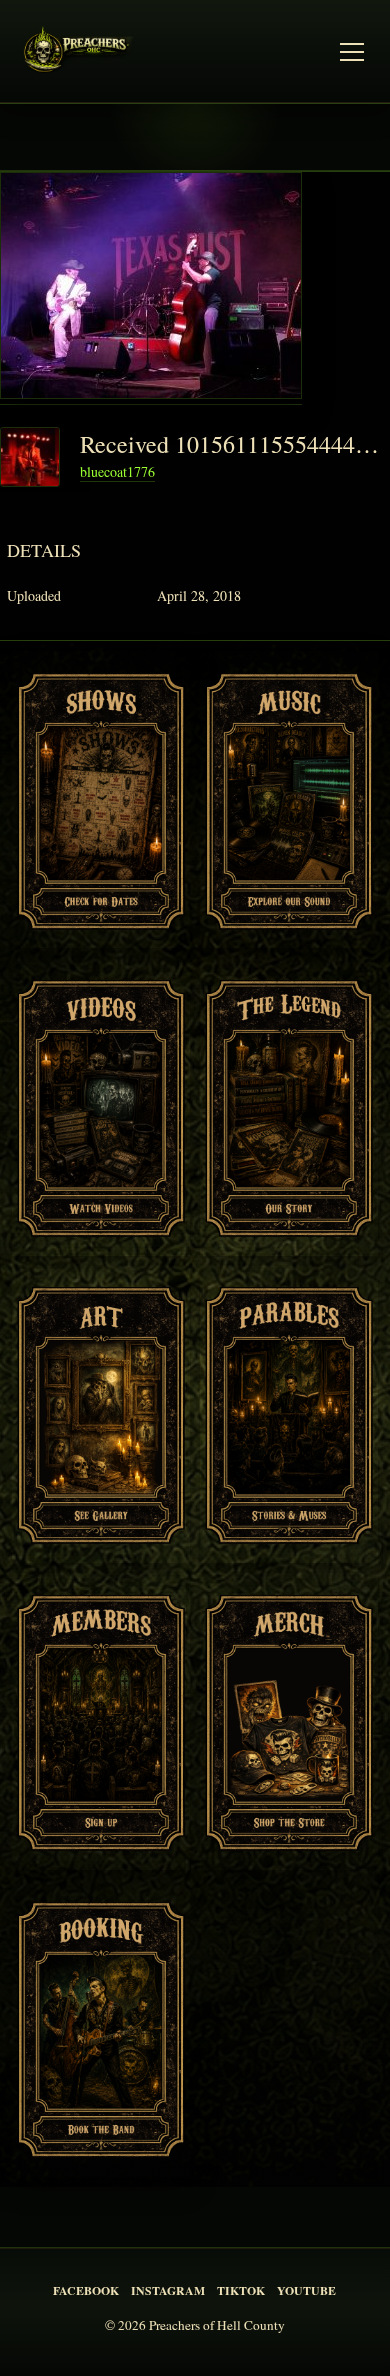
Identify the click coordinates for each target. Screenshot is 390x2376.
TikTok (241, 2290)
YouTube (306, 2290)
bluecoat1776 (117, 471)
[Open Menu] (352, 52)
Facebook (86, 2290)
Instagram (168, 2290)
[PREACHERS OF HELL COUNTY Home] (82, 52)
